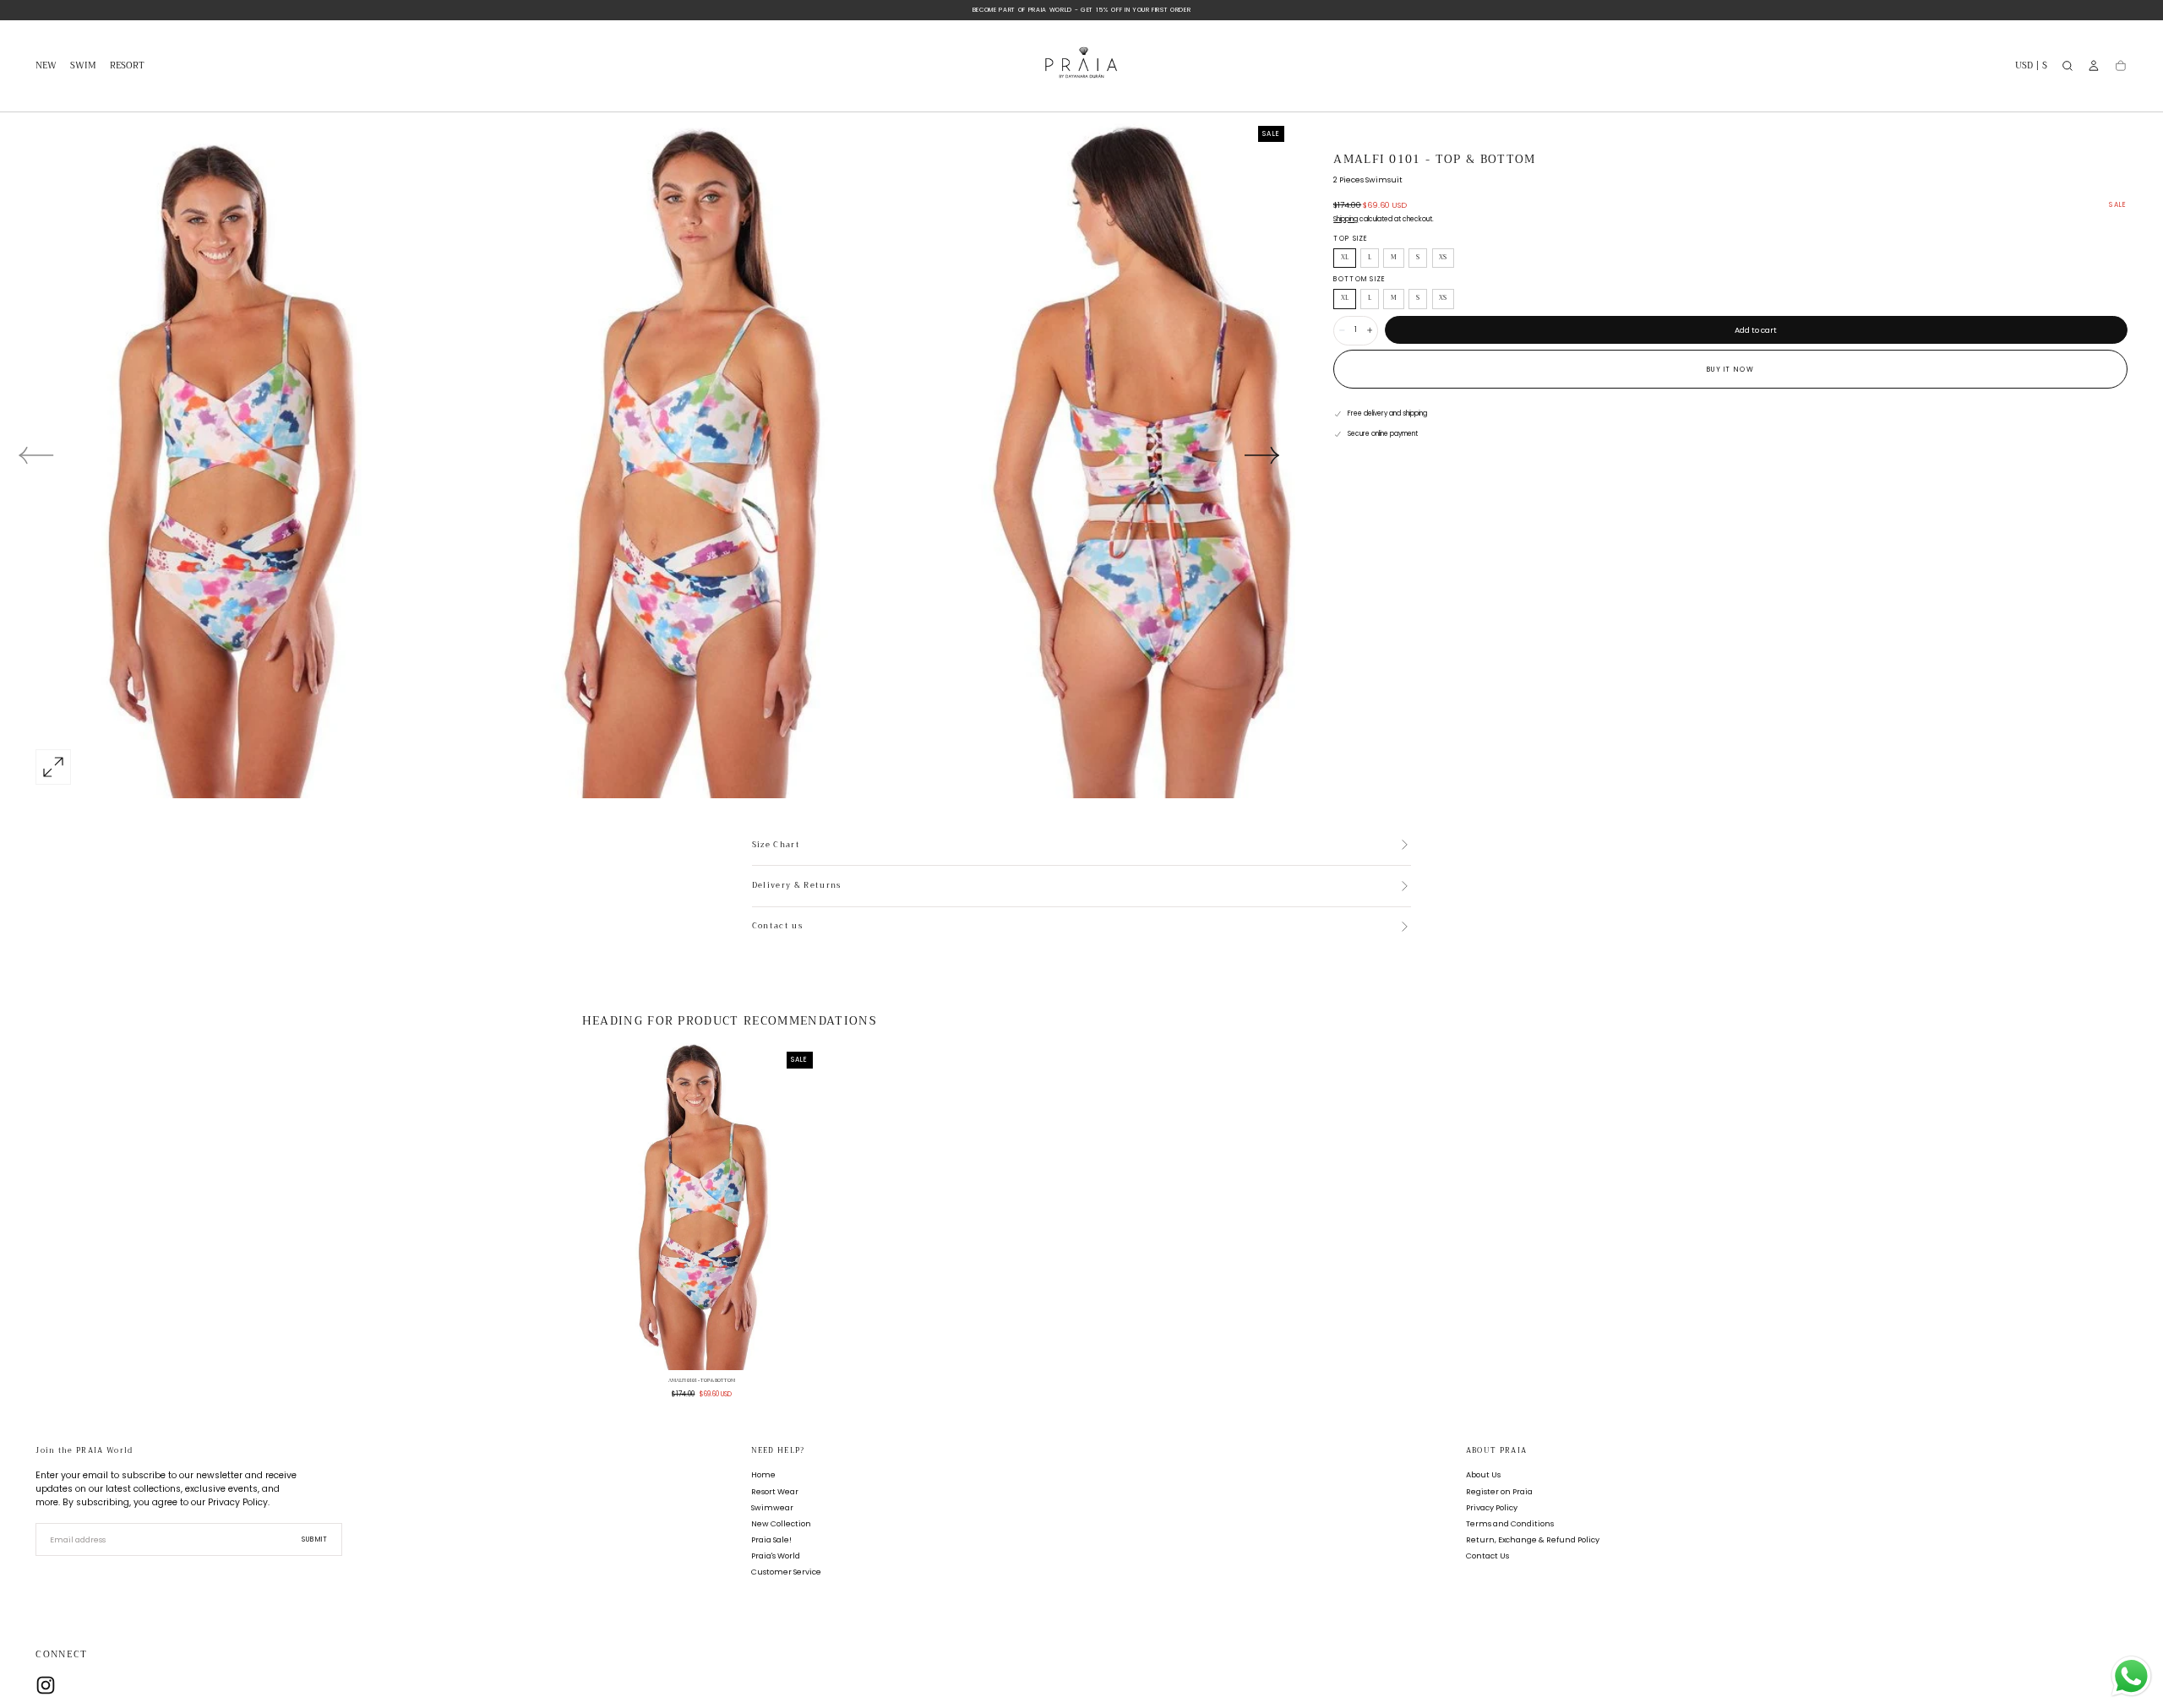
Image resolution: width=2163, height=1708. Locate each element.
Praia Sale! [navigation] (771, 1539)
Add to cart (1756, 330)
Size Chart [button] (776, 846)
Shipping (1346, 219)
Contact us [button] (777, 927)
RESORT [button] (127, 67)
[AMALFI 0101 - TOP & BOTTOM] (702, 1206)
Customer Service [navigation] (786, 1572)
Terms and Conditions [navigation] (1510, 1523)
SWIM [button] (83, 67)
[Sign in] (2094, 66)
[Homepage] (1081, 66)
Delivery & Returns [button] (797, 886)
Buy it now (1730, 370)
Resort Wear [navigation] (775, 1491)
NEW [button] (46, 67)
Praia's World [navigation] (776, 1556)
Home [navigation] (763, 1475)
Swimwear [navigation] (772, 1507)
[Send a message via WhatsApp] (2131, 1676)
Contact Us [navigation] (1487, 1556)
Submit (315, 1539)
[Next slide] (1262, 455)
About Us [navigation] (1483, 1475)
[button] (2031, 68)
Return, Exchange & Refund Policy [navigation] (1533, 1539)
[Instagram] (46, 1685)
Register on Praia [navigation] (1499, 1491)
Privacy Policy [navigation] (1492, 1507)
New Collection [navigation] (781, 1523)
